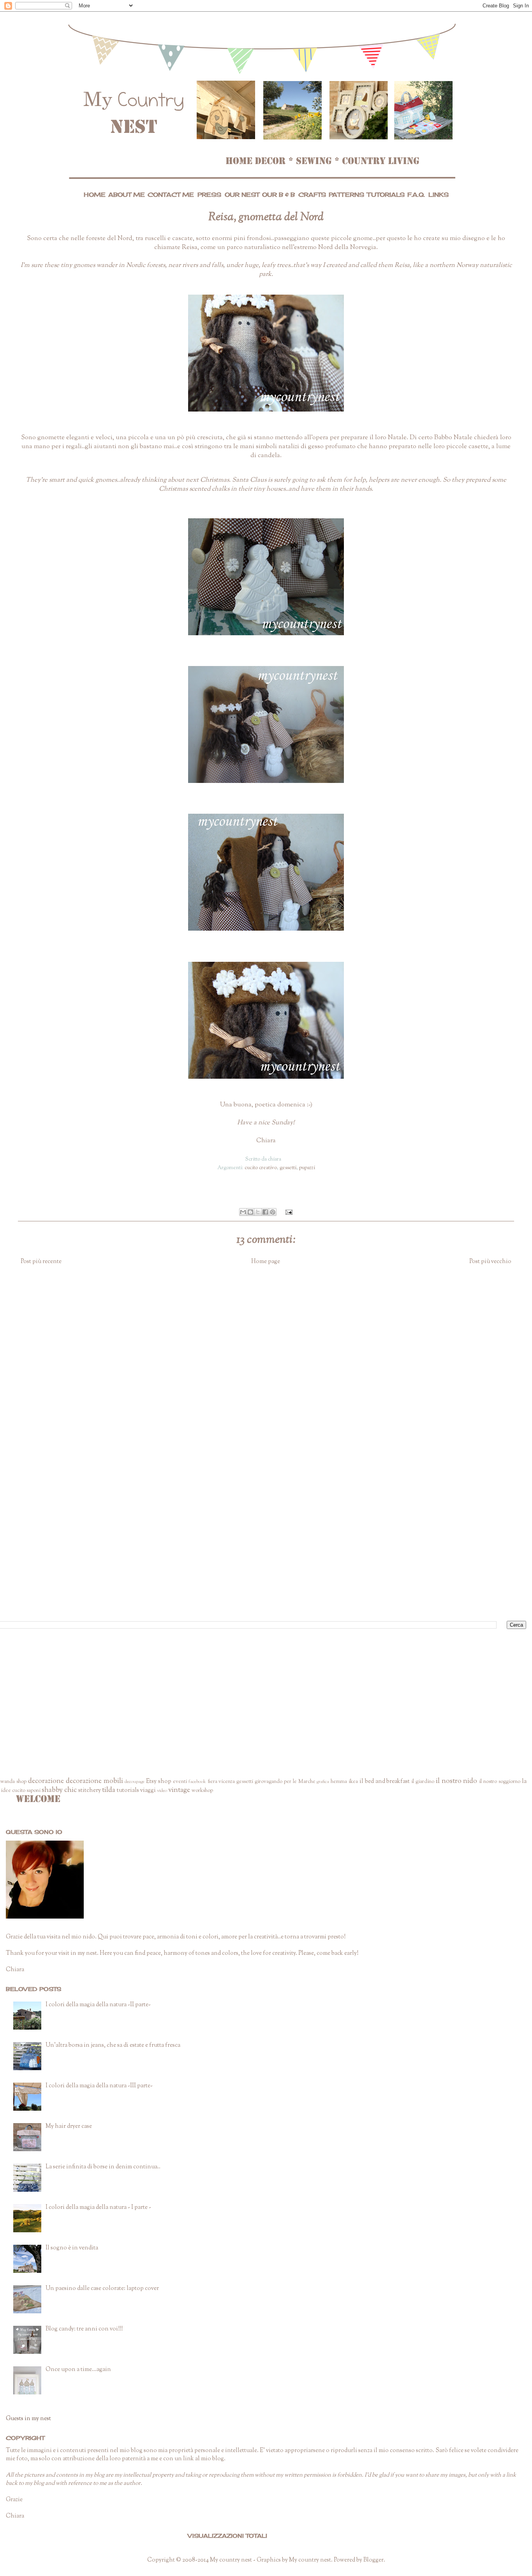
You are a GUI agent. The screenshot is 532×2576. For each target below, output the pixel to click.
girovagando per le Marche (285, 1782)
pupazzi (307, 1168)
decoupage (135, 1782)
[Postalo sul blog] (250, 1212)
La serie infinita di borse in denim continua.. (103, 2167)
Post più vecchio (490, 1262)
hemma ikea (344, 1782)
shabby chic (59, 1790)
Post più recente (41, 1262)
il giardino (423, 1782)
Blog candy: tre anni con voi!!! (84, 2329)
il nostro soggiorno (500, 1782)
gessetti (288, 1168)
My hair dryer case (69, 2126)
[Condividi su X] (258, 1212)
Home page (266, 1262)
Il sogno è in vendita (72, 2248)
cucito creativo (261, 1168)
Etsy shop (159, 1782)
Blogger (373, 2560)
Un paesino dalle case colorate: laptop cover (102, 2289)
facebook (197, 1782)
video (162, 1791)
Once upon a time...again (78, 2370)
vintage (179, 1790)
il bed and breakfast (385, 1782)
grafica (323, 1782)
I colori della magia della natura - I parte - (98, 2208)
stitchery (90, 1791)
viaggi (148, 1791)
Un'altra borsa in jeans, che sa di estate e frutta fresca (113, 2045)
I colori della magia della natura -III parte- (99, 2086)
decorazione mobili (94, 1781)
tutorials (128, 1791)
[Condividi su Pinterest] (273, 1212)
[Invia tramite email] (243, 1212)
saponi (33, 1791)
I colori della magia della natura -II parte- (98, 2005)
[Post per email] (288, 1212)
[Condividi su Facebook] (265, 1212)
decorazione (46, 1781)
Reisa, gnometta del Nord (266, 217)
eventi (180, 1782)
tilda (109, 1790)
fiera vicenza (221, 1782)
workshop (202, 1791)
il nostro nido (457, 1781)
